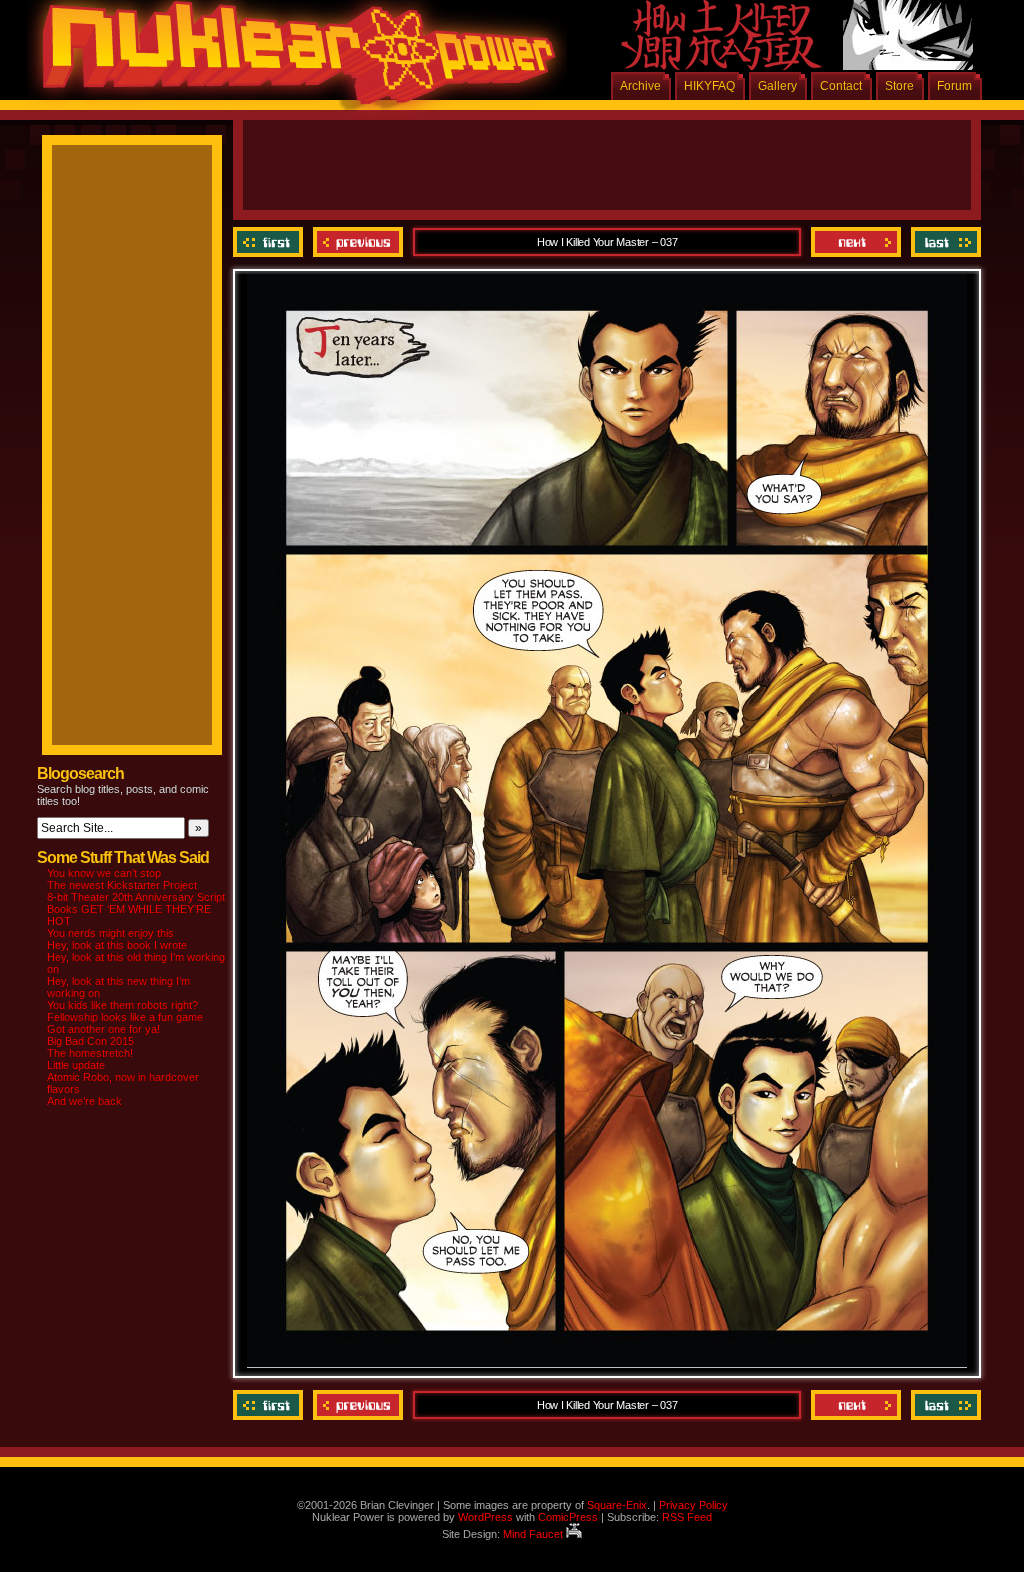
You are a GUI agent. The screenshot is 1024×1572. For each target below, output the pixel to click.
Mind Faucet (534, 1534)
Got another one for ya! (103, 1029)
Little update (76, 1065)
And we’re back (84, 1101)
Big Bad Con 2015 (90, 1041)
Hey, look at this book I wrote (117, 945)
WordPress (485, 1517)
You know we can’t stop (104, 873)
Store (899, 86)
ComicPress (568, 1517)
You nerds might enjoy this (110, 933)
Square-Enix (617, 1505)
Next (856, 242)
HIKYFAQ (709, 86)
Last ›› (943, 242)
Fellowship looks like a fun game (125, 1017)
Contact (841, 86)
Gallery (777, 86)
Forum (954, 86)
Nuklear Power (292, 60)
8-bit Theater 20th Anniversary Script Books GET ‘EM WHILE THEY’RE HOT (136, 909)
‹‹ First (270, 242)
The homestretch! (90, 1053)
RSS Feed (687, 1517)
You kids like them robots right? (122, 1005)
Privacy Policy (693, 1505)
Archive (640, 86)
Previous (358, 242)
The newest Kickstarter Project (122, 885)
